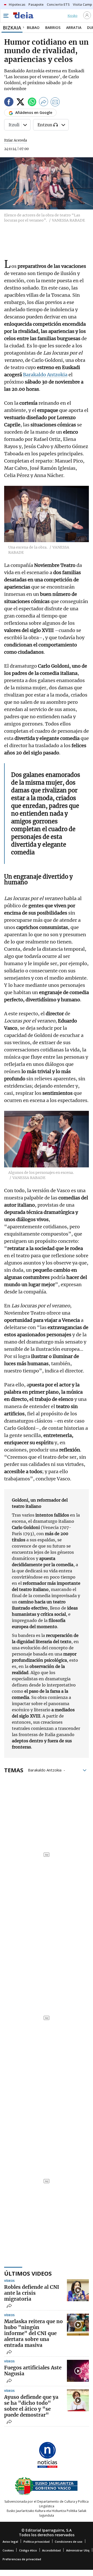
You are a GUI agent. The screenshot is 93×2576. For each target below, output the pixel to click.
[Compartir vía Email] (55, 103)
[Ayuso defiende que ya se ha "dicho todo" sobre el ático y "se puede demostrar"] (78, 2400)
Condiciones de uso (69, 2542)
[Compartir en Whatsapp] (32, 103)
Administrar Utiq (78, 2550)
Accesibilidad (51, 2550)
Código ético (28, 2550)
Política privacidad (37, 2542)
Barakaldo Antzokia (45, 375)
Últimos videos (28, 2273)
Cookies (8, 2550)
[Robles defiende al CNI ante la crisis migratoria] (78, 2290)
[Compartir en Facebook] (9, 103)
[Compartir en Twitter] (20, 103)
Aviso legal (10, 2542)
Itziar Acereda (16, 140)
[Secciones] (6, 16)
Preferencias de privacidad (22, 2559)
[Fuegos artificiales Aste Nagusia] (78, 2371)
